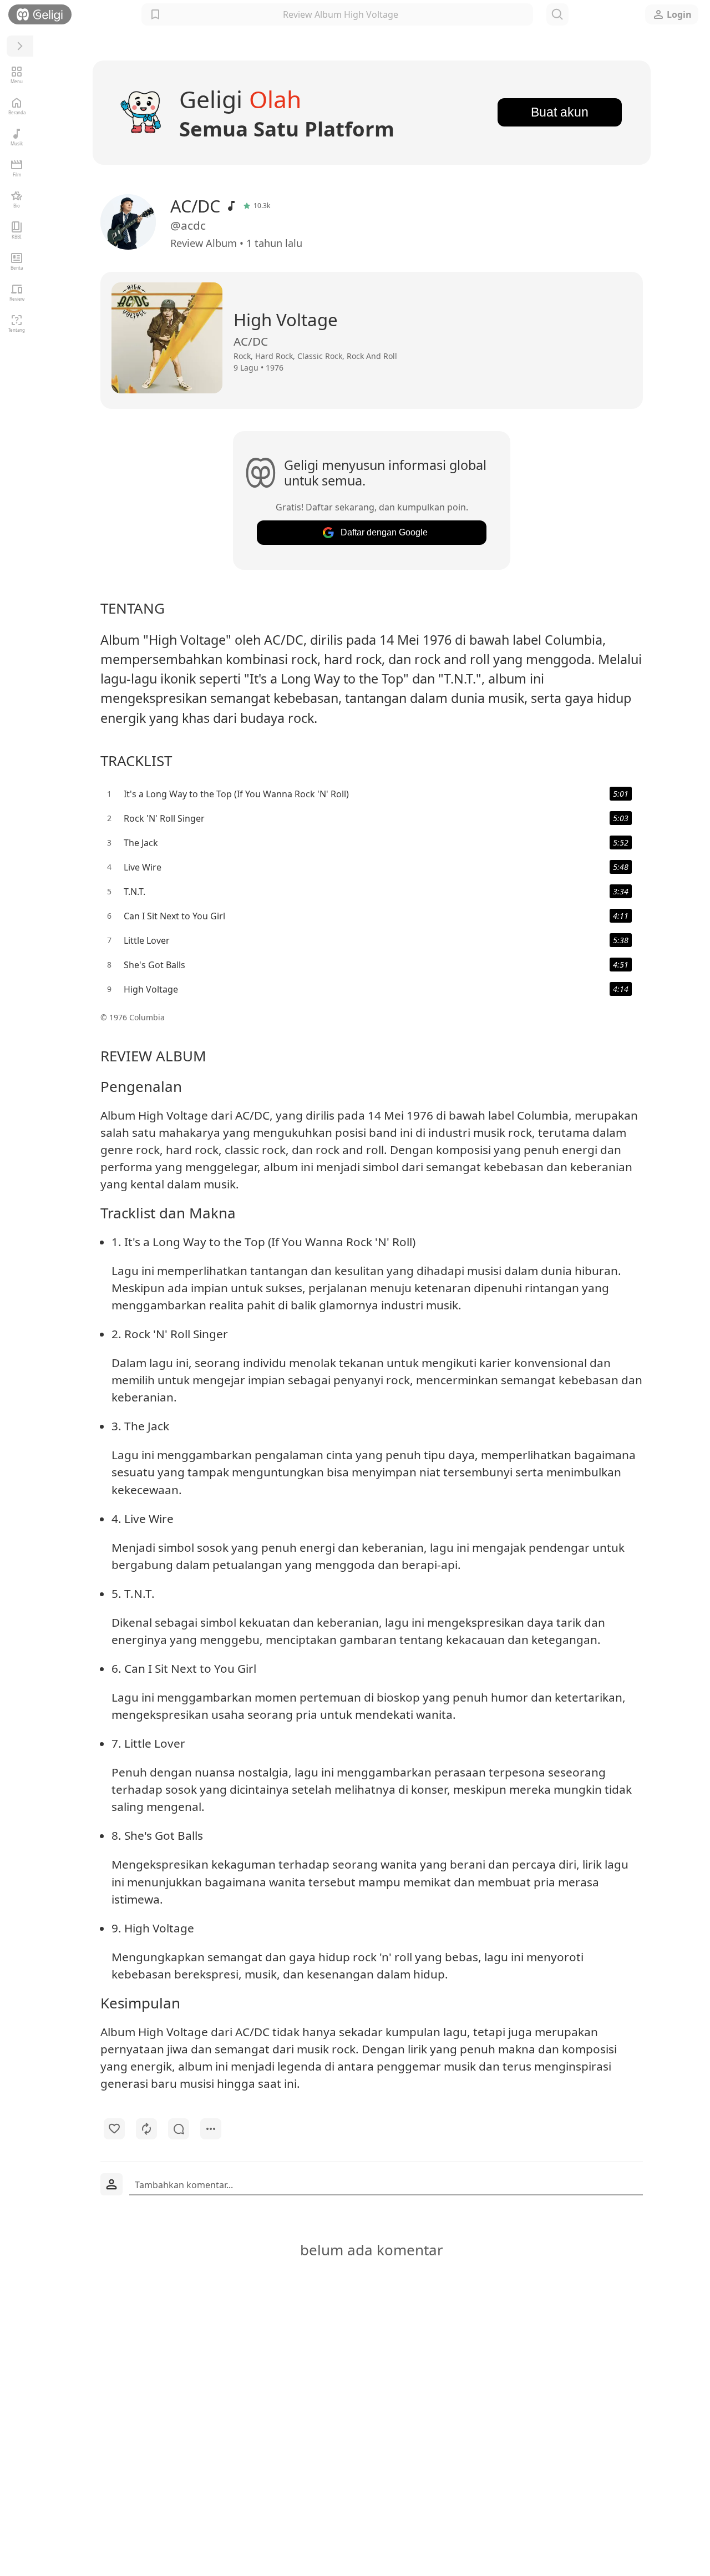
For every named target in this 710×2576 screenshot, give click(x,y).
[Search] (557, 14)
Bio (17, 206)
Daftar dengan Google (384, 532)
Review (17, 299)
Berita (17, 268)
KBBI (17, 237)
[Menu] (20, 46)
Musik (17, 143)
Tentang (17, 330)
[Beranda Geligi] (40, 14)
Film (17, 174)
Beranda (17, 112)
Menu (17, 81)
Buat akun (560, 112)
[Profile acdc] (134, 222)
